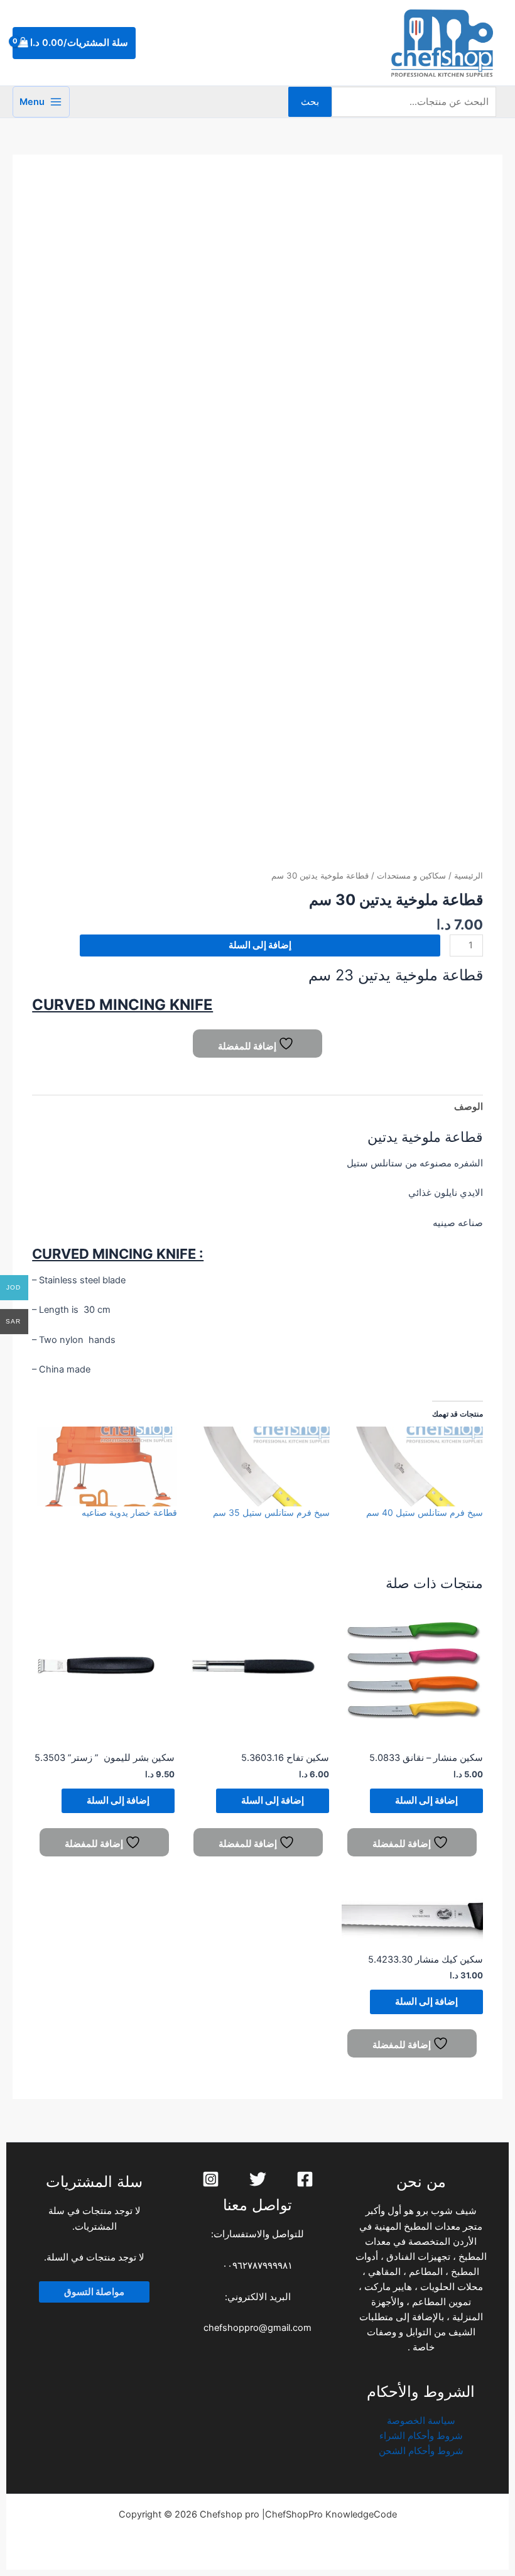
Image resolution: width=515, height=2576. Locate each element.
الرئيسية (469, 875)
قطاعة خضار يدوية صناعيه (129, 1512)
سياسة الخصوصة (421, 2421)
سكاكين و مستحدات (411, 875)
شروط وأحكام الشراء (421, 2436)
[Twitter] (258, 2179)
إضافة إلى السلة (260, 945)
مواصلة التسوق (94, 2292)
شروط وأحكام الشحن (421, 2451)
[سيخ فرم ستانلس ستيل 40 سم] (412, 1467)
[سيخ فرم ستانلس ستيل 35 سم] (260, 1467)
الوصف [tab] (469, 1107)
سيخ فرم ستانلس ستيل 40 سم (425, 1512)
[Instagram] (211, 2179)
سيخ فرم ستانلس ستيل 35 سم (271, 1512)
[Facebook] (305, 2179)
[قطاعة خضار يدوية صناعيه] (107, 1467)
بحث (310, 102)
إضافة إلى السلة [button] (426, 1800)
